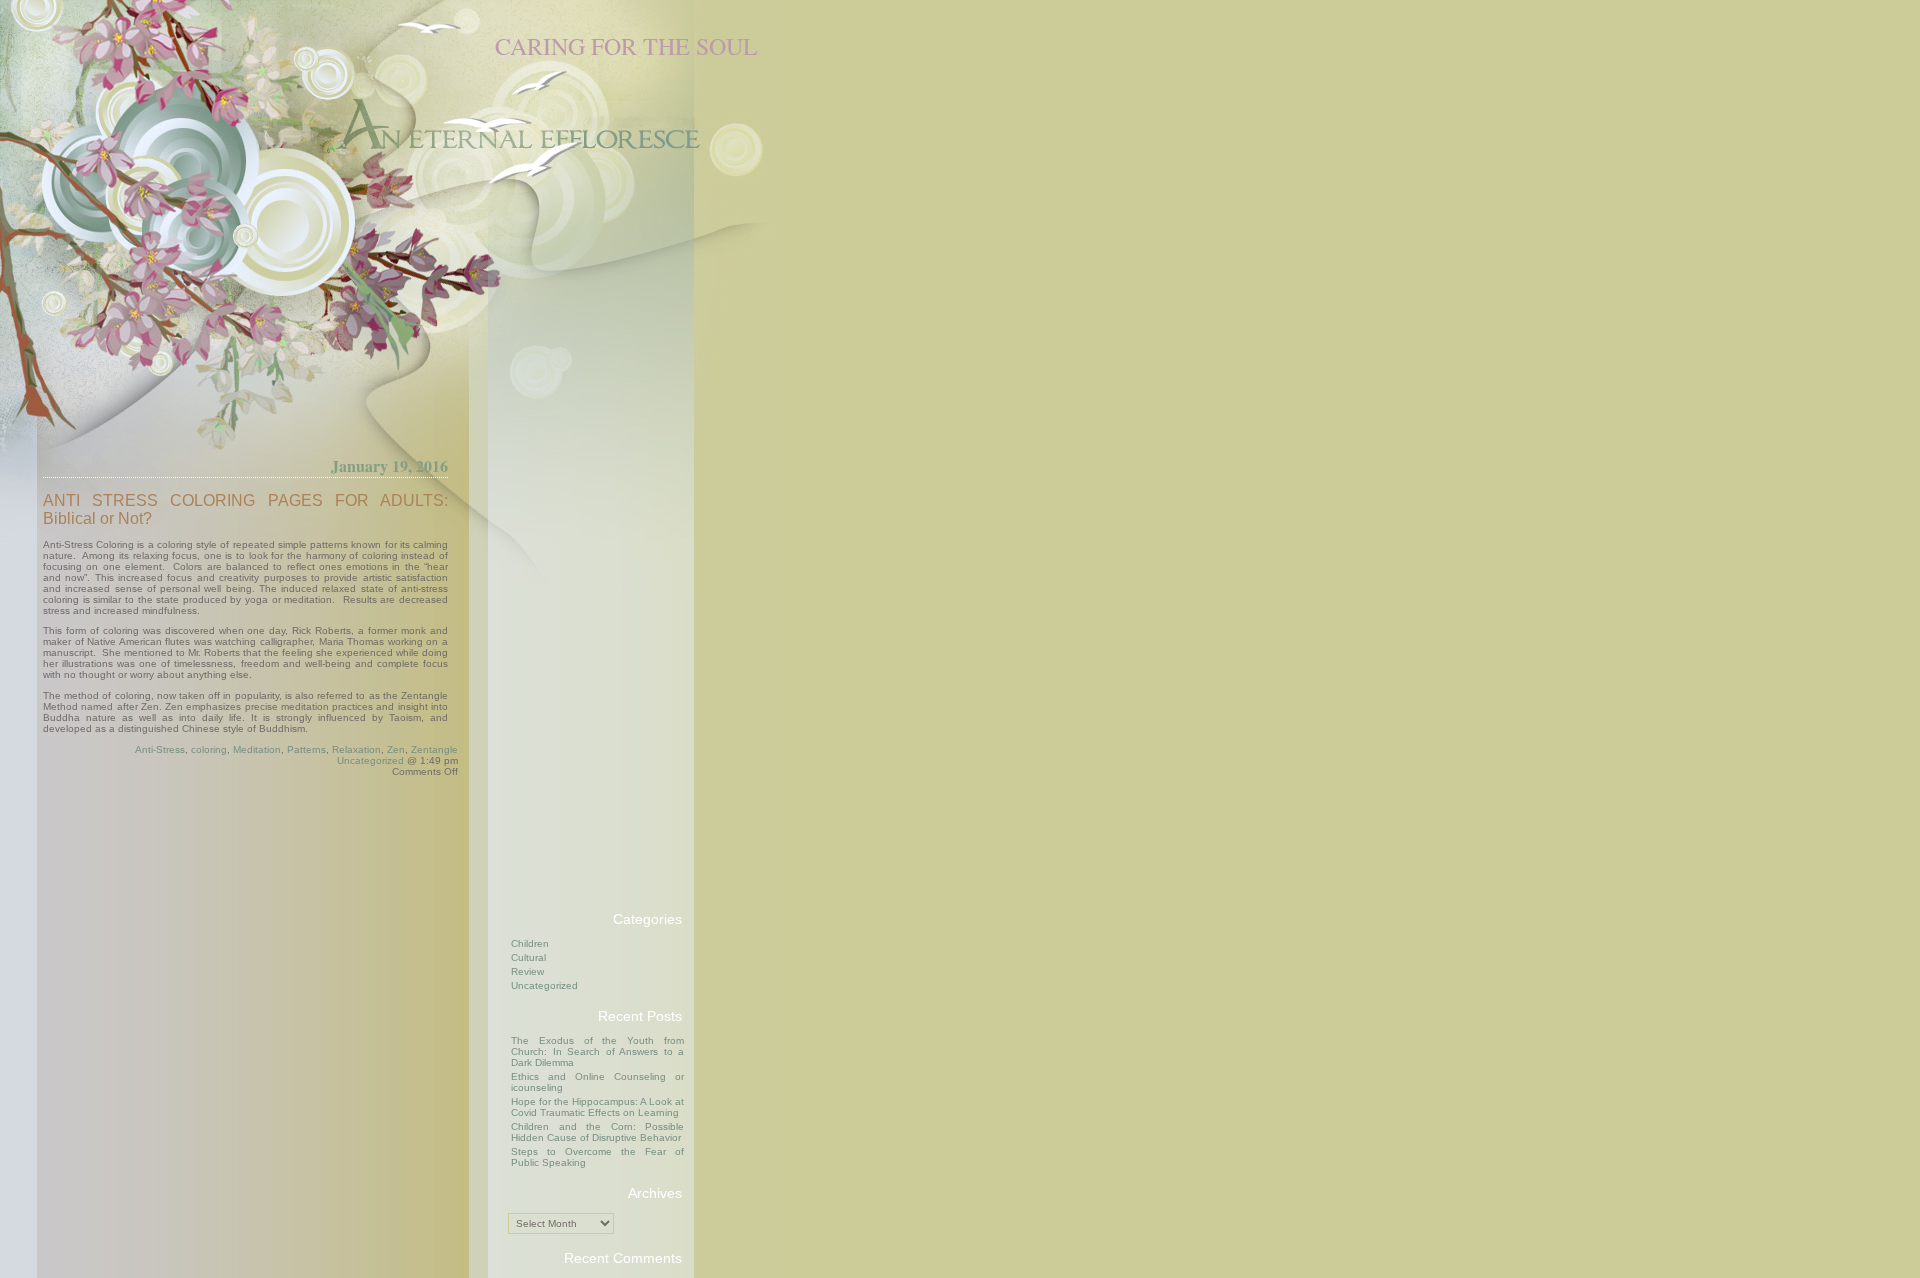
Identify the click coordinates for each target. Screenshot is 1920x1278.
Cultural (528, 957)
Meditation (257, 749)
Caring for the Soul (626, 46)
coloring (209, 749)
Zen (396, 749)
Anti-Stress (160, 749)
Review (527, 971)
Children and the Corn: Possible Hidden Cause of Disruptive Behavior (597, 1132)
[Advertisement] (588, 594)
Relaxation (356, 749)
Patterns (306, 749)
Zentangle (434, 749)
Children (530, 943)
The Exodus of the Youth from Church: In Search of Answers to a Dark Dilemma (597, 1051)
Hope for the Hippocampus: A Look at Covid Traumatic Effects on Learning (597, 1107)
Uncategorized (370, 760)
